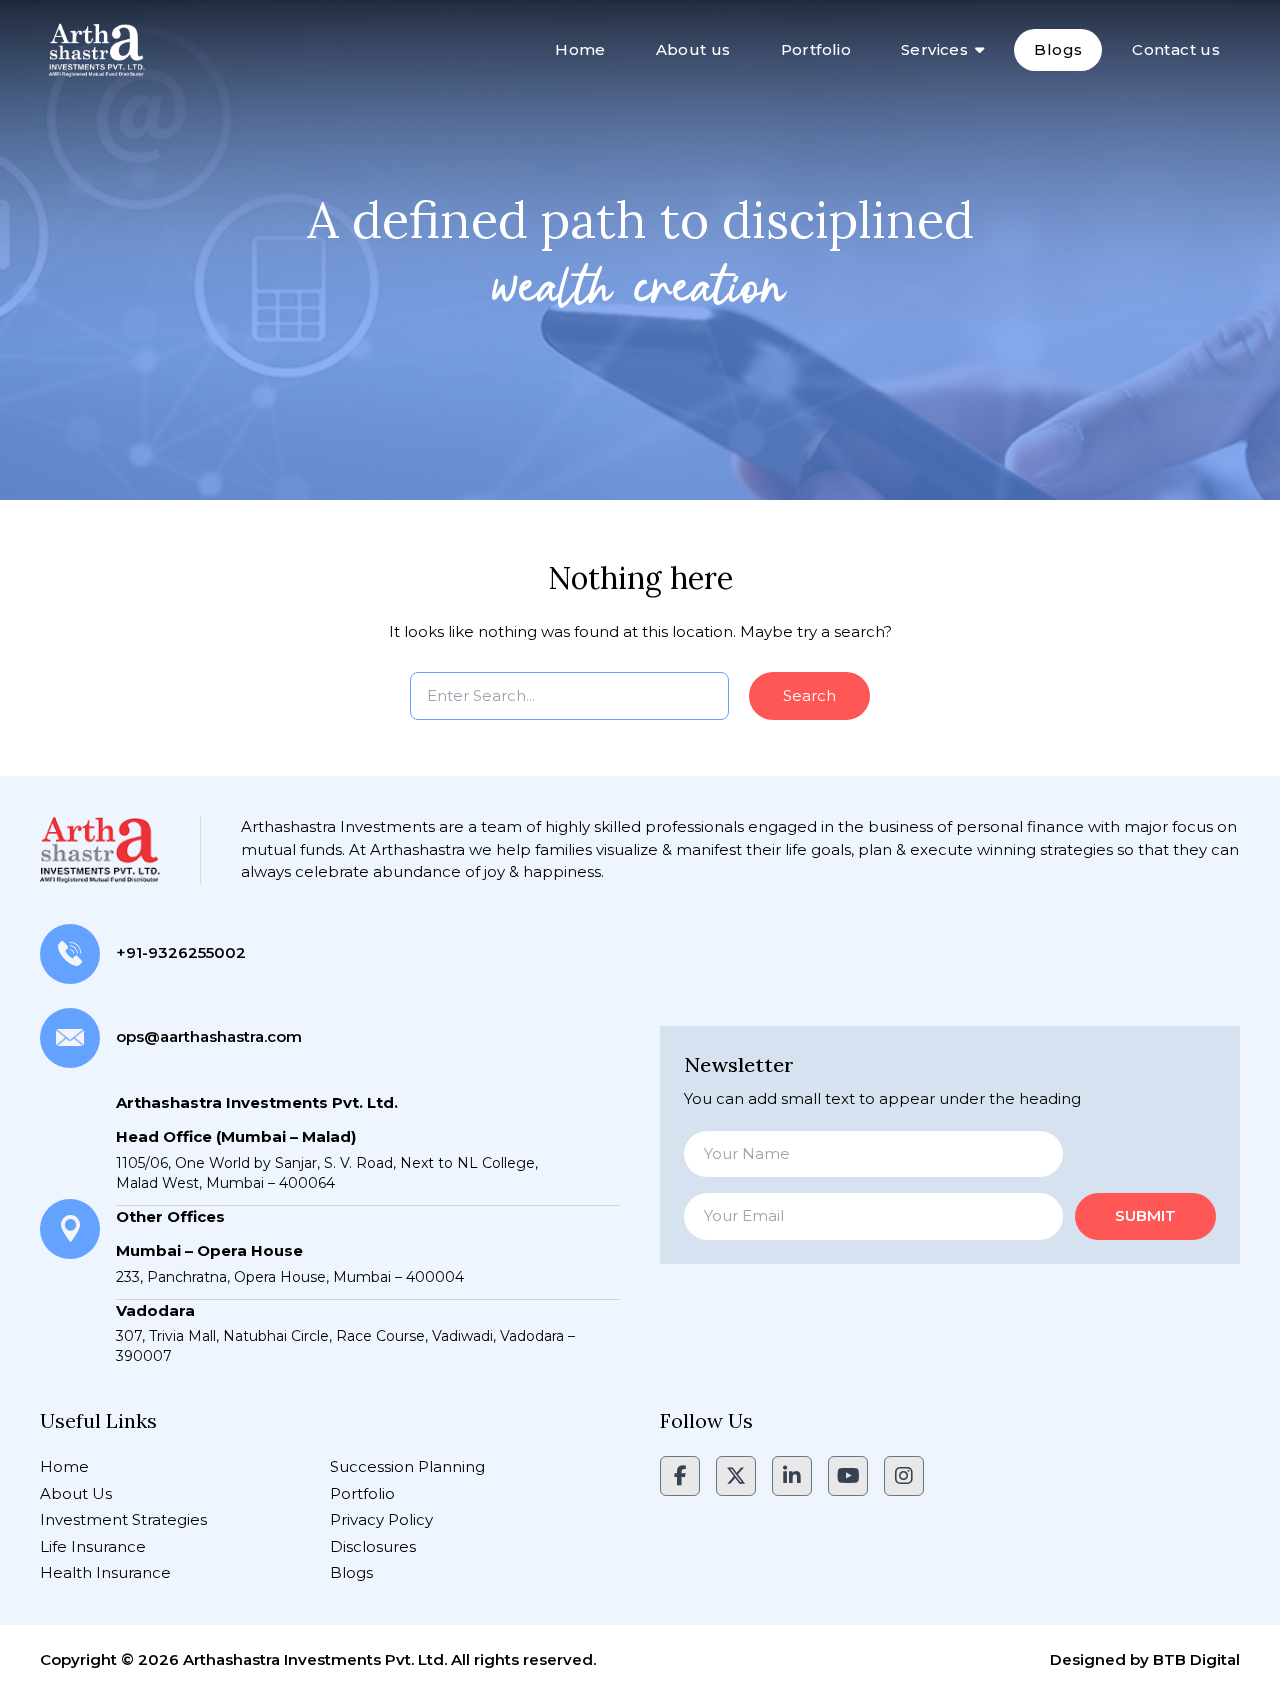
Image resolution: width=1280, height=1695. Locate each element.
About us (693, 49)
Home (580, 49)
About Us (76, 1493)
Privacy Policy (381, 1519)
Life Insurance (93, 1546)
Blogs (1058, 49)
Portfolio (816, 49)
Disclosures (373, 1546)
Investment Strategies (123, 1519)
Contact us (1176, 49)
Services (934, 49)
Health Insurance (105, 1572)
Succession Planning (407, 1466)
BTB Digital (1196, 1659)
